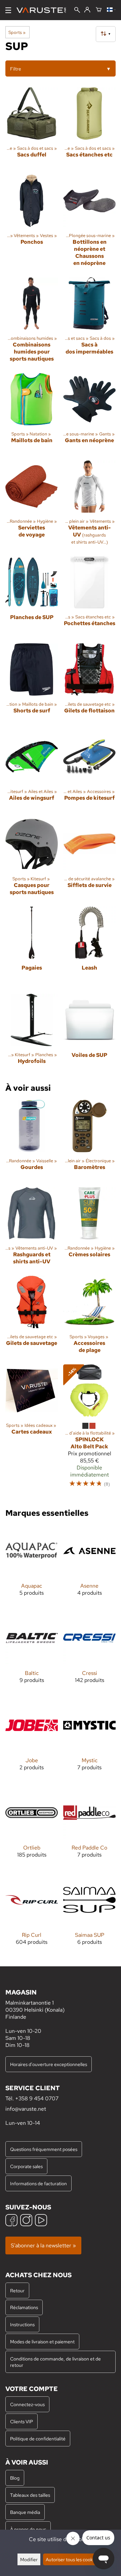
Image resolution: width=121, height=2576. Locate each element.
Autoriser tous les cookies (72, 2559)
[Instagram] (26, 2221)
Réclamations (24, 2307)
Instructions (22, 2324)
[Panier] (99, 10)
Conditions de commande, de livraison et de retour (55, 2362)
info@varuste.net (26, 2109)
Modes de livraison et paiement (42, 2341)
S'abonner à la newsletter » (43, 2245)
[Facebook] (11, 2221)
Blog (15, 2478)
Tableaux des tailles (30, 2495)
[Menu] (8, 10)
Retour (17, 2290)
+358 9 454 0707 (37, 2098)
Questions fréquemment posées (44, 2149)
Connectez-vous (27, 2404)
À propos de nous (28, 2529)
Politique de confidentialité (38, 2439)
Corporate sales (26, 2166)
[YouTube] (41, 2221)
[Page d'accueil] (44, 10)
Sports (17, 32)
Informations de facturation (38, 2183)
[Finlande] (111, 10)
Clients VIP (22, 2421)
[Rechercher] (77, 11)
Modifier (29, 2559)
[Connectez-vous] (87, 10)
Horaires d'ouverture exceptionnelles (49, 2064)
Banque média (25, 2512)
